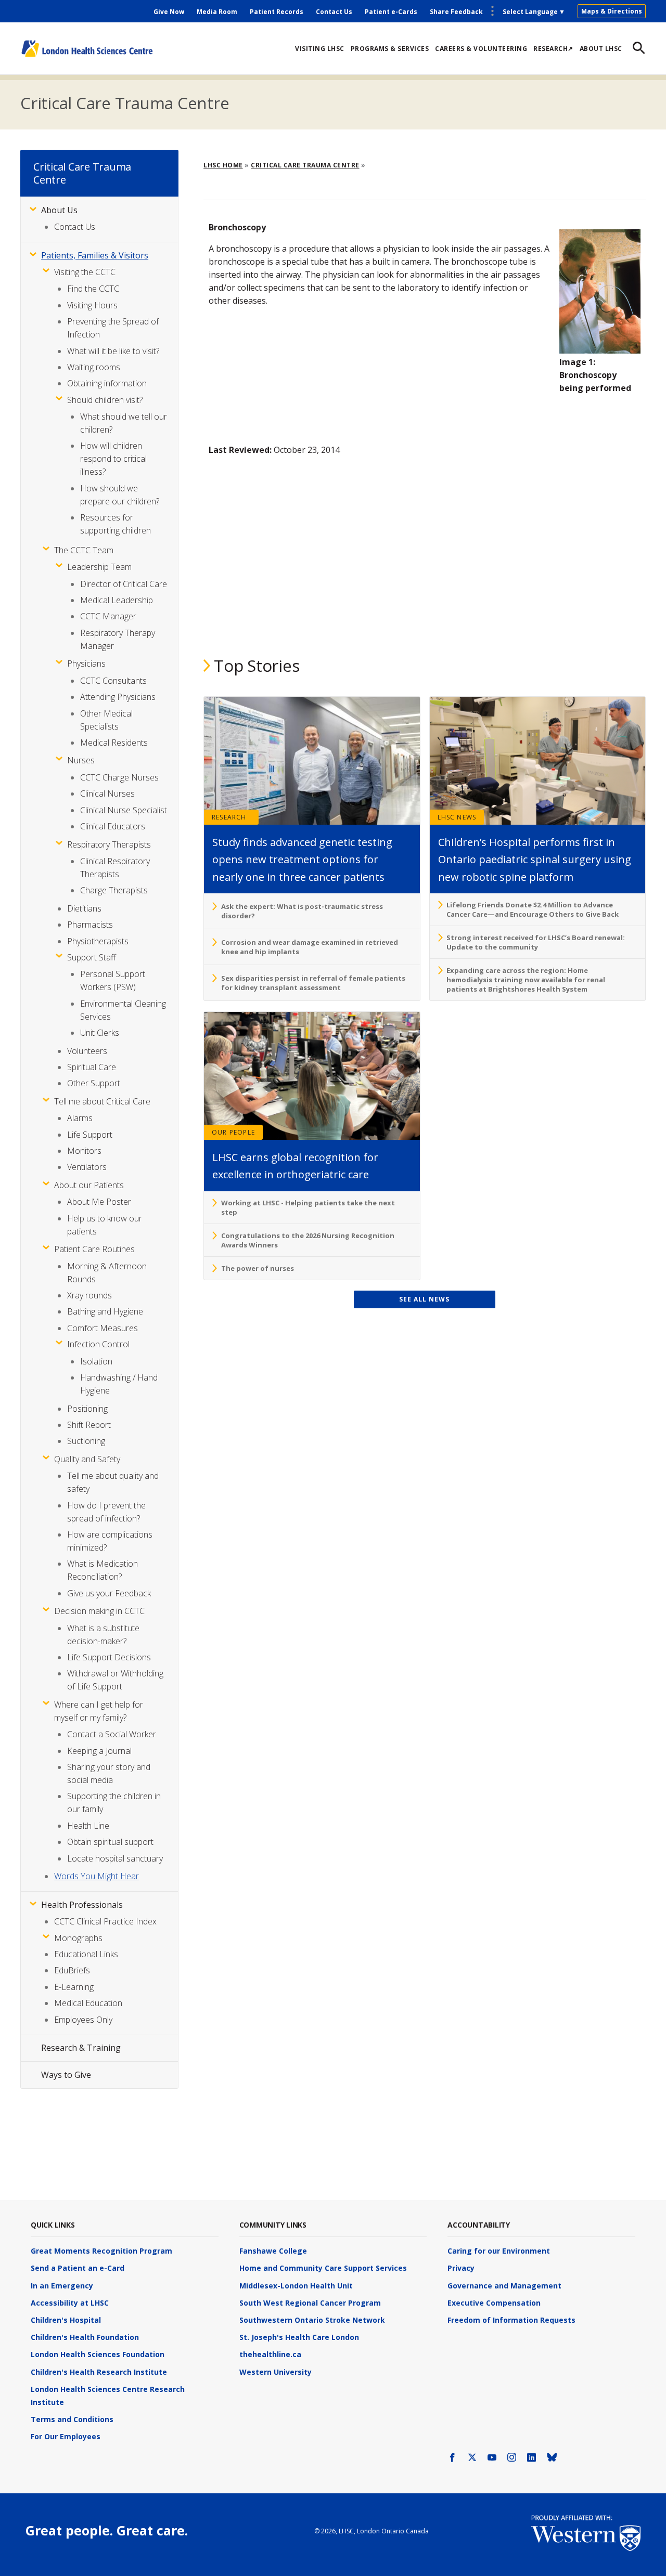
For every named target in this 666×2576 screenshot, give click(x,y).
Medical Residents (114, 743)
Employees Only (83, 2020)
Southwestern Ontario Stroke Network (312, 2320)
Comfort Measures (103, 1328)
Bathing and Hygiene (105, 1311)
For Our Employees (66, 2436)
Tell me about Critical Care (102, 1101)
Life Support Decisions (109, 1657)
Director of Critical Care (124, 584)
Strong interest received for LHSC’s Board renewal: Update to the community (536, 942)
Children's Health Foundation (85, 2337)
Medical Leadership (117, 600)
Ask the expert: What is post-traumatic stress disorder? (302, 911)
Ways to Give (66, 2075)
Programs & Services (390, 49)
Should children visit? (105, 400)
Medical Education (88, 2003)
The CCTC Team (84, 550)
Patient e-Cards (391, 12)
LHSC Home (223, 165)
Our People (233, 1132)
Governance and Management (504, 2286)
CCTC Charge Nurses (119, 777)
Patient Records (277, 12)
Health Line (88, 1826)
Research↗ (553, 49)
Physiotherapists (98, 941)
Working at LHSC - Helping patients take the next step (308, 1207)
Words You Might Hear (97, 1876)
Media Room (217, 12)
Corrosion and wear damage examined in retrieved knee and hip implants (310, 947)
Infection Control (98, 1344)
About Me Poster (99, 1202)
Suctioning (86, 1441)
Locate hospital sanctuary (115, 1858)
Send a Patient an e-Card (78, 2268)
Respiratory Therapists (109, 844)
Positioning (87, 1409)
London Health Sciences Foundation (98, 2354)
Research (229, 817)
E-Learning (74, 1987)
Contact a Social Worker (112, 1734)
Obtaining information (107, 383)
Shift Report (89, 1425)
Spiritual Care (92, 1067)
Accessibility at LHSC (70, 2303)
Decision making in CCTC (99, 1611)
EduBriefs (72, 1970)
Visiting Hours (92, 305)
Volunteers (87, 1051)
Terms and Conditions (72, 2419)
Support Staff (92, 957)
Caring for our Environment (499, 2251)
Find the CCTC (93, 289)
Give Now (169, 12)
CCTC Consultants (113, 681)
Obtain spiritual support (110, 1842)
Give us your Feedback (109, 1593)
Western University (276, 2372)
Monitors (84, 1151)
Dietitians (84, 908)
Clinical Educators (113, 826)
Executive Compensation (494, 2303)
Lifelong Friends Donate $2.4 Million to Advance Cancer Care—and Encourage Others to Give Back (533, 909)
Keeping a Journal (99, 1751)
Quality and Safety (87, 1459)
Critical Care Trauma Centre (125, 103)
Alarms (80, 1118)
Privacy (461, 2268)
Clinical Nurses (107, 793)
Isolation (96, 1361)
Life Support (90, 1135)
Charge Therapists (114, 890)
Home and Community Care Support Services (323, 2268)
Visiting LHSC (320, 49)
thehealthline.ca (270, 2354)
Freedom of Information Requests (511, 2320)
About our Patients (89, 1185)
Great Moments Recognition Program (101, 2251)
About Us (59, 210)
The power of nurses (258, 1268)
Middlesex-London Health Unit (296, 2286)
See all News (424, 1299)
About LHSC (601, 49)
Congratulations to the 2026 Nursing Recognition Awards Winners (308, 1240)
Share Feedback (456, 12)
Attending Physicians (118, 697)
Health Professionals (82, 1905)
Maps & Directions (612, 11)
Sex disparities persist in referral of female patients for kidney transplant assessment (313, 983)
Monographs (78, 1938)
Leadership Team (99, 567)
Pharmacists (90, 925)
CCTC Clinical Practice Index (105, 1921)
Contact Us (334, 12)
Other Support (94, 1083)
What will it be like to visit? (113, 351)
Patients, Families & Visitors (95, 255)
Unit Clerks (100, 1033)
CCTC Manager (108, 616)
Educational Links (86, 1954)
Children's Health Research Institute (99, 2372)
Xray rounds (89, 1295)
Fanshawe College (273, 2251)
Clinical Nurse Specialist (124, 810)
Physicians (86, 663)
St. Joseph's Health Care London (299, 2337)
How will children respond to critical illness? (113, 459)
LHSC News (457, 817)
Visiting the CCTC (85, 272)
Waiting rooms (94, 367)
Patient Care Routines (94, 1249)
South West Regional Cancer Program (310, 2303)
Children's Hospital (66, 2320)
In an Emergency (62, 2286)
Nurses (81, 760)
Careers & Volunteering (481, 49)
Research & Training (81, 2048)
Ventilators (87, 1167)
